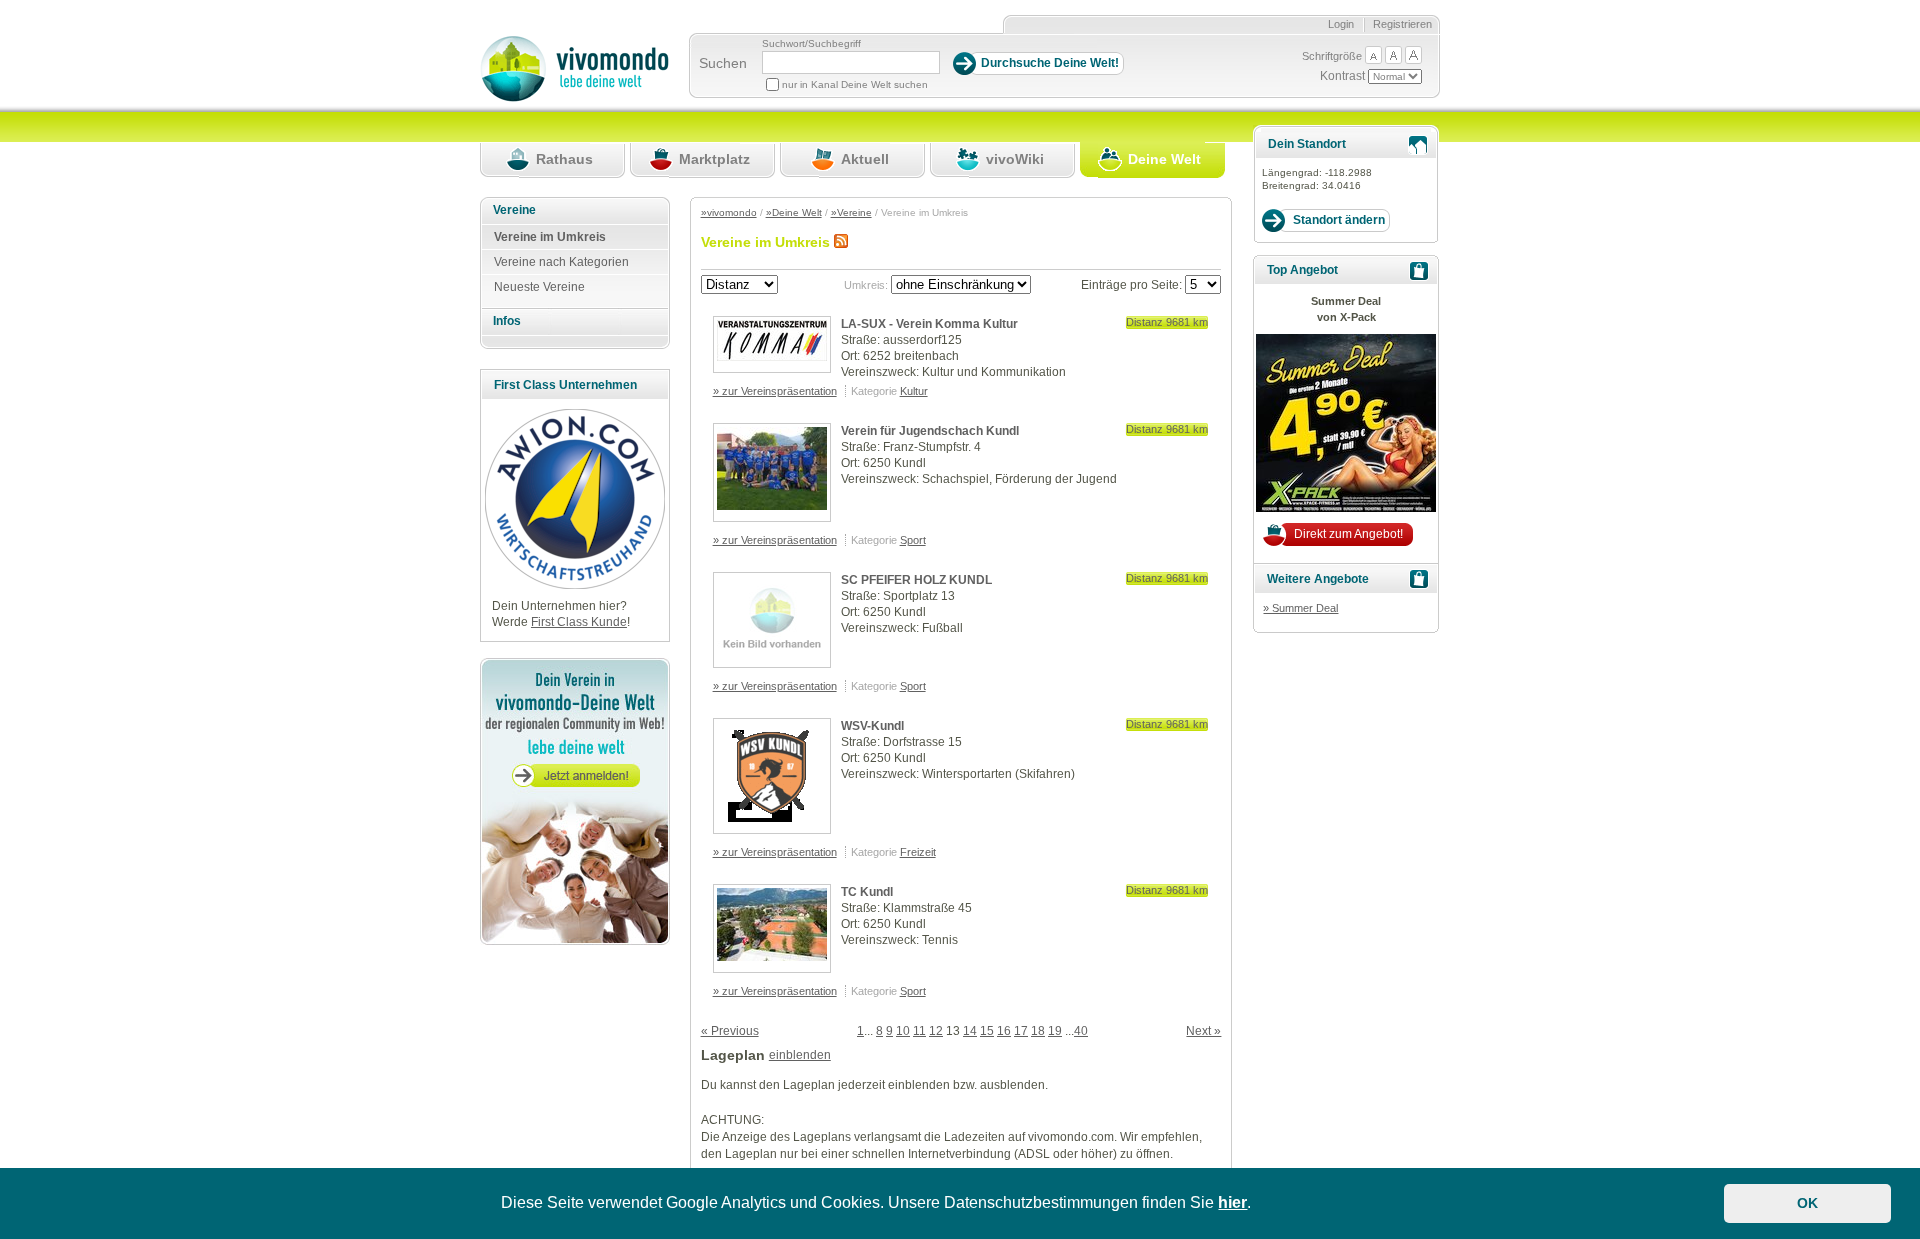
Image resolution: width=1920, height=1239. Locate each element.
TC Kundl (867, 892)
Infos (507, 321)
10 (903, 1031)
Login (1341, 24)
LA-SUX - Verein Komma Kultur (929, 324)
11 (919, 1031)
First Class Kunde (579, 622)
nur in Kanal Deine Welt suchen (855, 84)
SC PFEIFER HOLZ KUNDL (916, 580)
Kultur (914, 391)
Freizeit (918, 852)
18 (1038, 1031)
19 (1055, 1031)
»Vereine (851, 212)
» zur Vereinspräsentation (775, 391)
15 (987, 1031)
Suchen (723, 63)
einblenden (800, 1055)
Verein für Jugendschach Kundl (930, 431)
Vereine (514, 210)
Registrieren (1402, 24)
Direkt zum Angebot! (1348, 534)
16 (1004, 1031)
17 (1021, 1031)
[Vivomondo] (574, 98)
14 (970, 1031)
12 (936, 1031)
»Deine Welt (794, 212)
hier (1232, 1202)
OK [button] (1807, 1203)
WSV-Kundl (872, 726)
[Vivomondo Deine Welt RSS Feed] (841, 242)
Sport (913, 540)
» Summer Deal (1300, 608)
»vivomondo (729, 212)
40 (1081, 1031)
